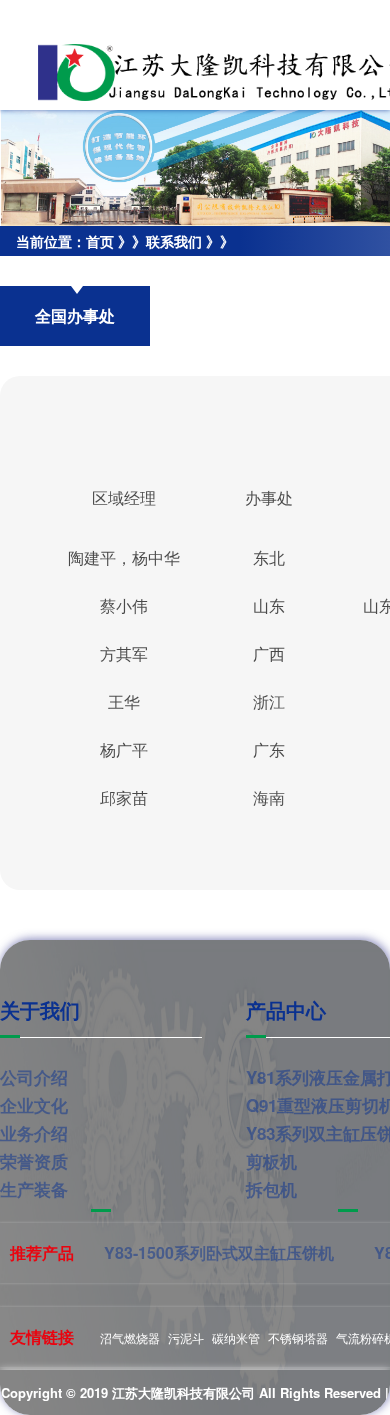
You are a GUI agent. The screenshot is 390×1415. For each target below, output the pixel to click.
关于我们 (40, 1009)
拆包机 (271, 1189)
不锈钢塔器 (298, 1337)
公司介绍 (34, 1077)
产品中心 (286, 1009)
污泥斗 (186, 1337)
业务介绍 (34, 1133)
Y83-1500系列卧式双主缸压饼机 (219, 1252)
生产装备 (34, 1189)
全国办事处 (35, 271)
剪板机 (271, 1161)
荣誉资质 (34, 1161)
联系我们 (174, 241)
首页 (100, 241)
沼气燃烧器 (130, 1337)
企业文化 (34, 1105)
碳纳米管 (236, 1337)
